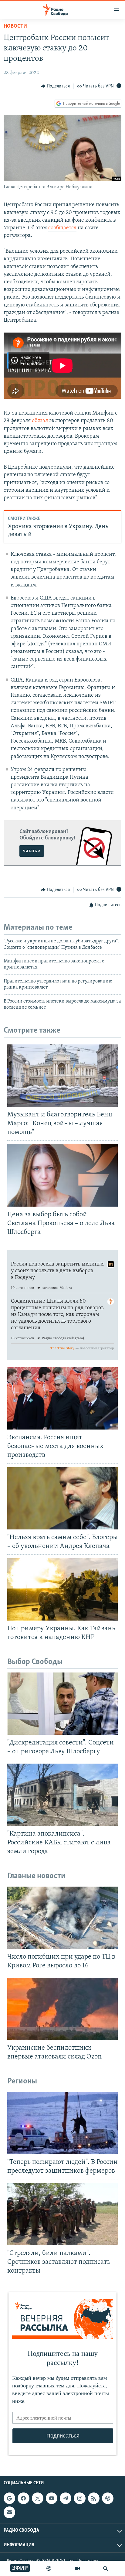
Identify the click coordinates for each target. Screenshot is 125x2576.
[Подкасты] (108, 2498)
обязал (40, 421)
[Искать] (106, 2568)
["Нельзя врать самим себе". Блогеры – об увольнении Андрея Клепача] (62, 1498)
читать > (32, 851)
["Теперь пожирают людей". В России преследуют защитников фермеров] (62, 2123)
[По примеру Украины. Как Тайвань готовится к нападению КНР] (62, 1589)
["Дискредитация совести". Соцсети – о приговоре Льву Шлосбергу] (62, 1704)
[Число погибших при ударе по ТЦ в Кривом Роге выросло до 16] (62, 1918)
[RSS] (94, 2498)
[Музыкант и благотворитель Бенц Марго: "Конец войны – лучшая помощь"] (62, 1076)
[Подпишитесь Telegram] (66, 2498)
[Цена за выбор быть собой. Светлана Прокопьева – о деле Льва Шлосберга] (62, 1175)
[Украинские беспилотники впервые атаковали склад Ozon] (62, 2009)
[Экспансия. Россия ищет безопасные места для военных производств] (62, 1398)
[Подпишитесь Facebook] (23, 2498)
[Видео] (77, 2568)
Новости (15, 26)
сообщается (62, 228)
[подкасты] (49, 2568)
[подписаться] (9, 2512)
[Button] (55, 86)
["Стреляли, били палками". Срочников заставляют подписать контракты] (62, 2214)
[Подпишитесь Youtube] (52, 2498)
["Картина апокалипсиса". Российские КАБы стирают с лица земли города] (62, 1795)
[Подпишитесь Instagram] (79, 2498)
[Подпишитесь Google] (9, 2498)
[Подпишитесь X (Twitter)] (38, 2498)
